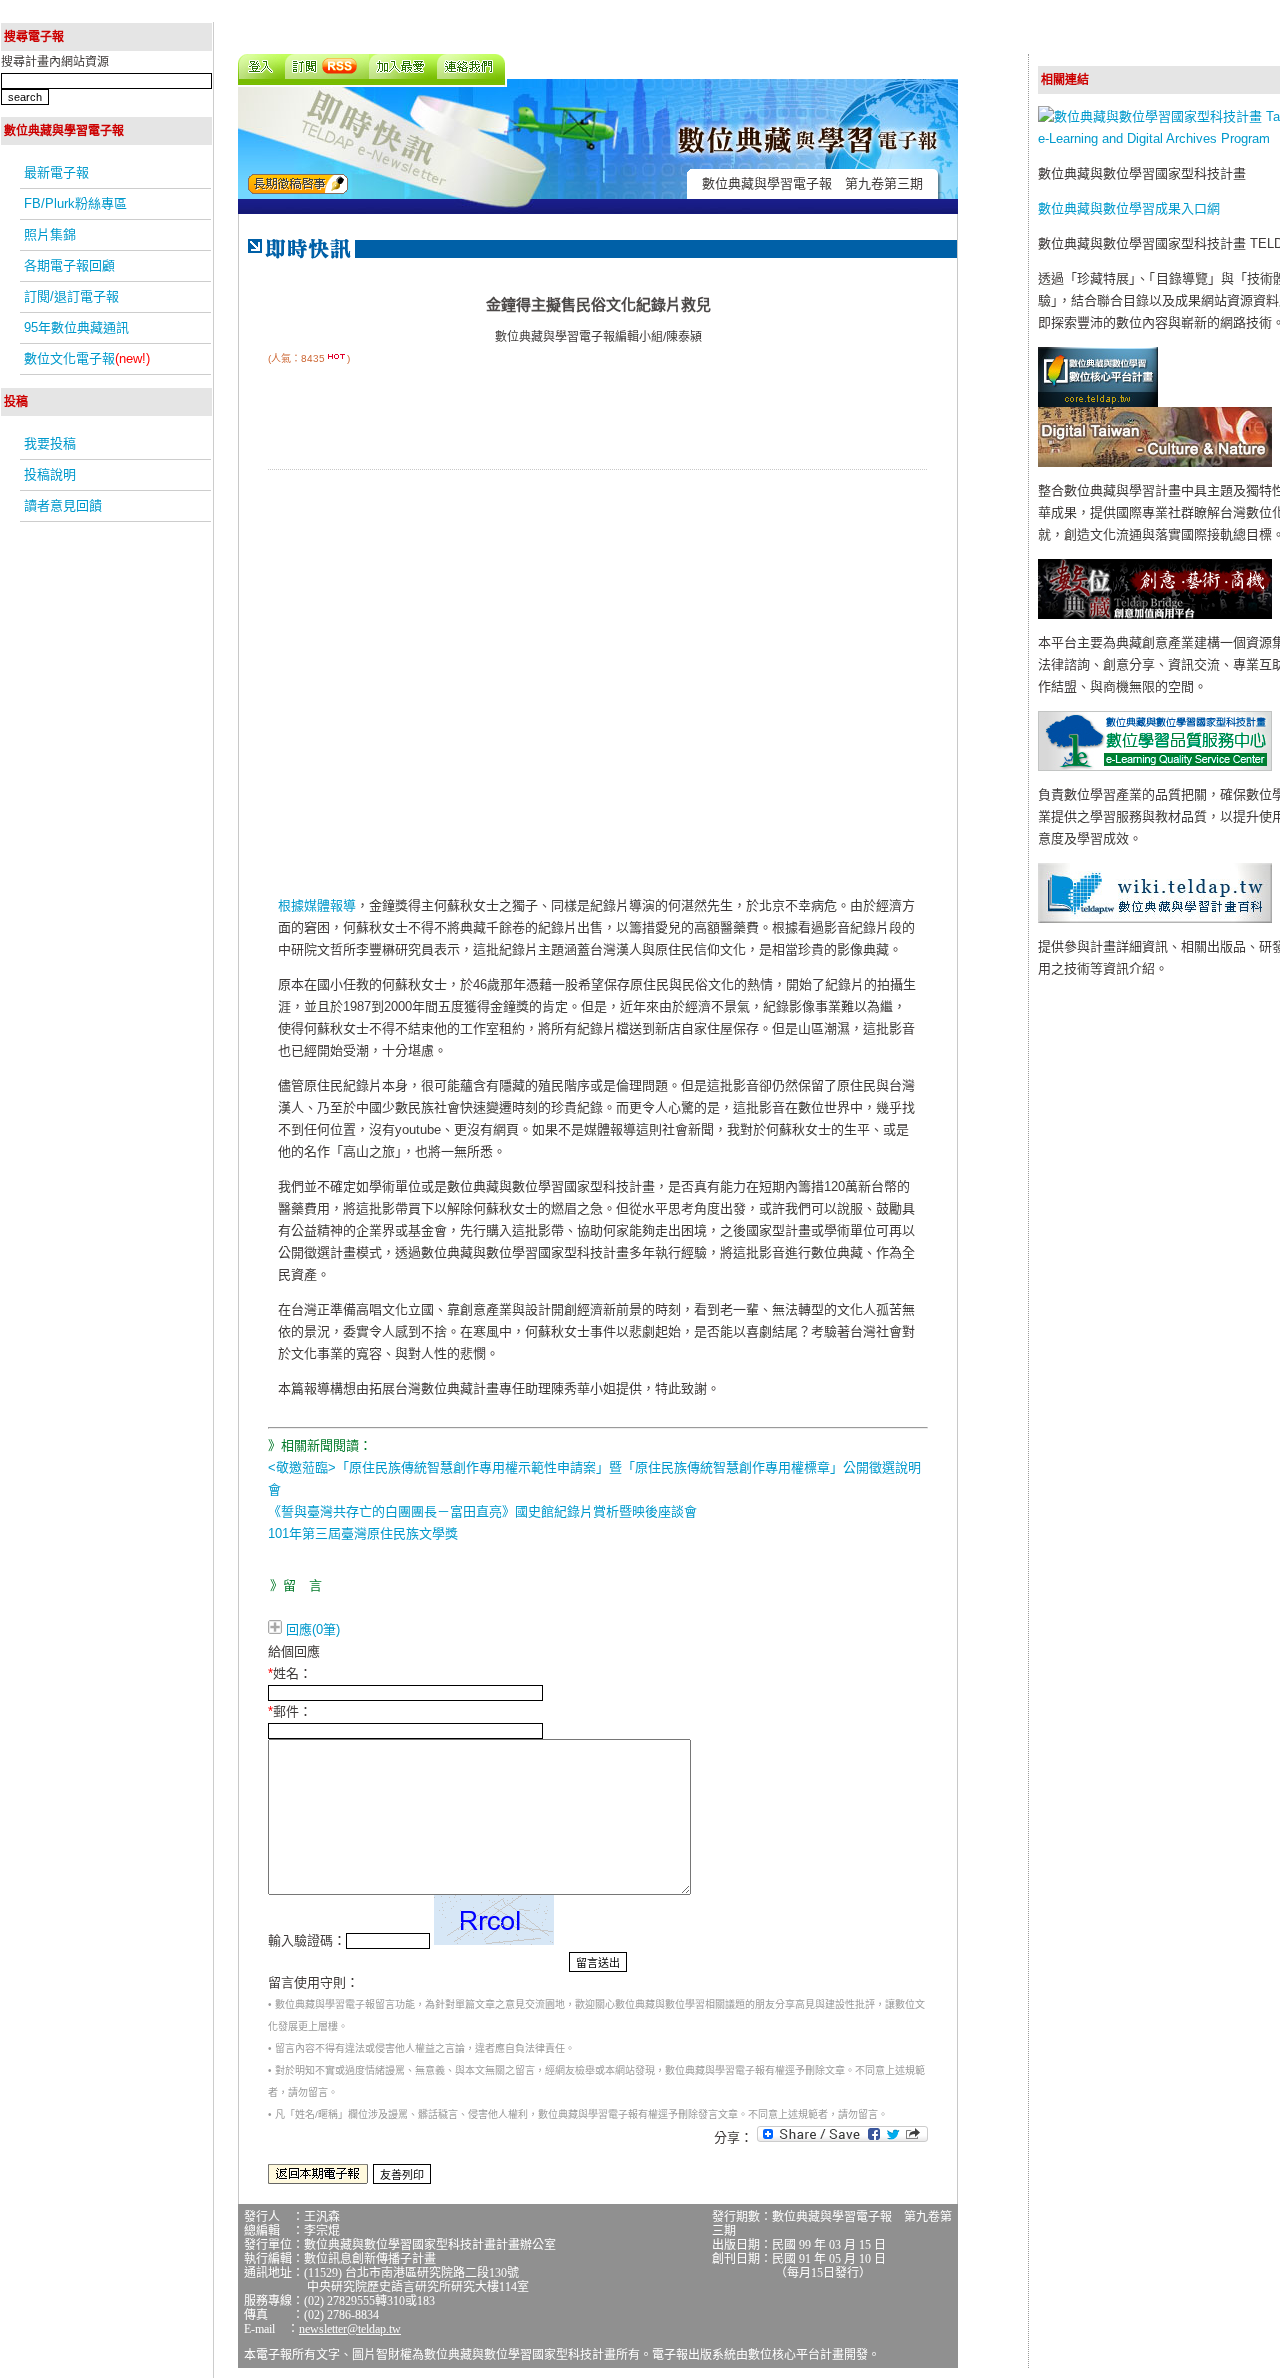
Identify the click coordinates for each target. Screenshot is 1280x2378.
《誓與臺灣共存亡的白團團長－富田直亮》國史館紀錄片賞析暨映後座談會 (482, 1511)
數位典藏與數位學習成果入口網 (1129, 208)
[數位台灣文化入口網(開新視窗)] (1155, 462)
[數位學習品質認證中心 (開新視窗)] (1155, 766)
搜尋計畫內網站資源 (55, 62)
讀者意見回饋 (63, 505)
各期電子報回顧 (69, 265)
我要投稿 (50, 443)
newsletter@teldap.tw (350, 2329)
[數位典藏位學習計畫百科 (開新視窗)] (1155, 918)
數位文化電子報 (87, 358)
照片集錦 (50, 234)
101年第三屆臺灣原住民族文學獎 (363, 1533)
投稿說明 (50, 474)
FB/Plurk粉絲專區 (75, 203)
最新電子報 (56, 172)
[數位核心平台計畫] (1098, 402)
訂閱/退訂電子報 (71, 296)
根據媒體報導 (317, 905)
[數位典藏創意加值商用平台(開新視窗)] (1155, 614)
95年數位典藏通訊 (76, 327)
